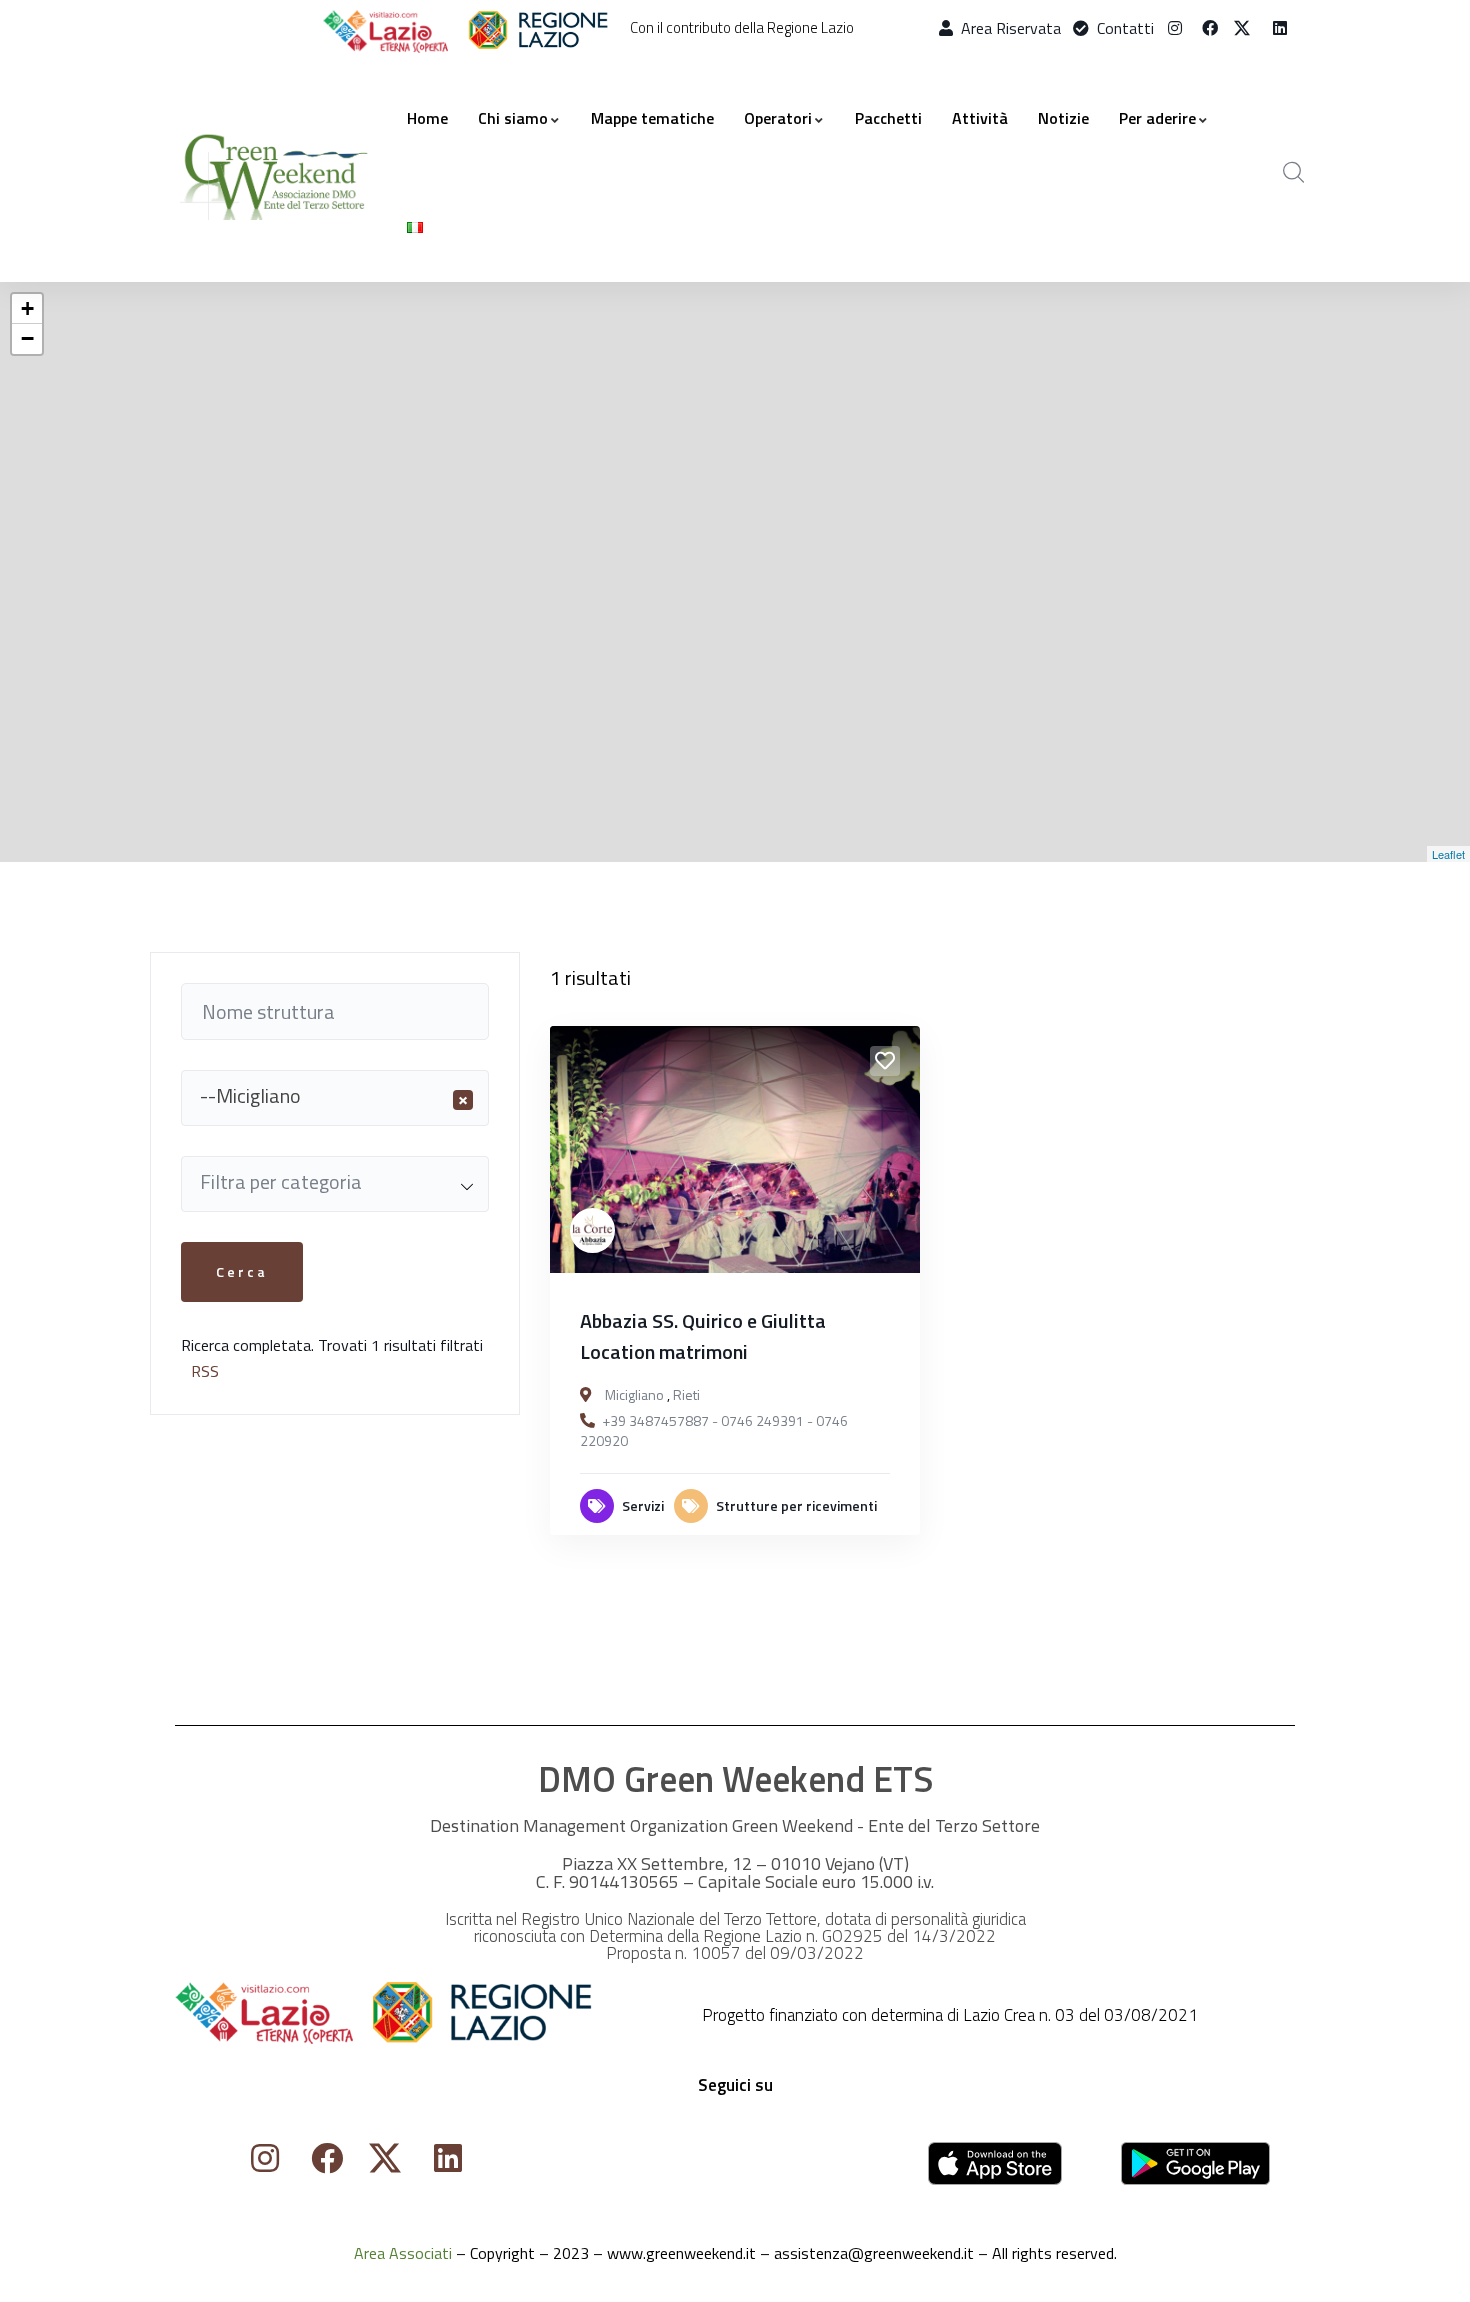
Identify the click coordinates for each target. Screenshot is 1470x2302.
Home (427, 118)
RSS (205, 1371)
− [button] (27, 338)
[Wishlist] (885, 1061)
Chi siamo (513, 118)
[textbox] (335, 1182)
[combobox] (335, 1098)
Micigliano (634, 1394)
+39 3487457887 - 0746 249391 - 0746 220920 (714, 1430)
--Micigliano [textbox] (334, 1096)
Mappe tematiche (652, 118)
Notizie (1063, 118)
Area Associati (403, 2253)
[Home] (276, 173)
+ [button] (27, 308)
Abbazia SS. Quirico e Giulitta (703, 1320)
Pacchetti (888, 118)
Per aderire (1157, 118)
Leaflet (1448, 854)
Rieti (686, 1394)
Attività (980, 118)
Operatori (778, 118)
